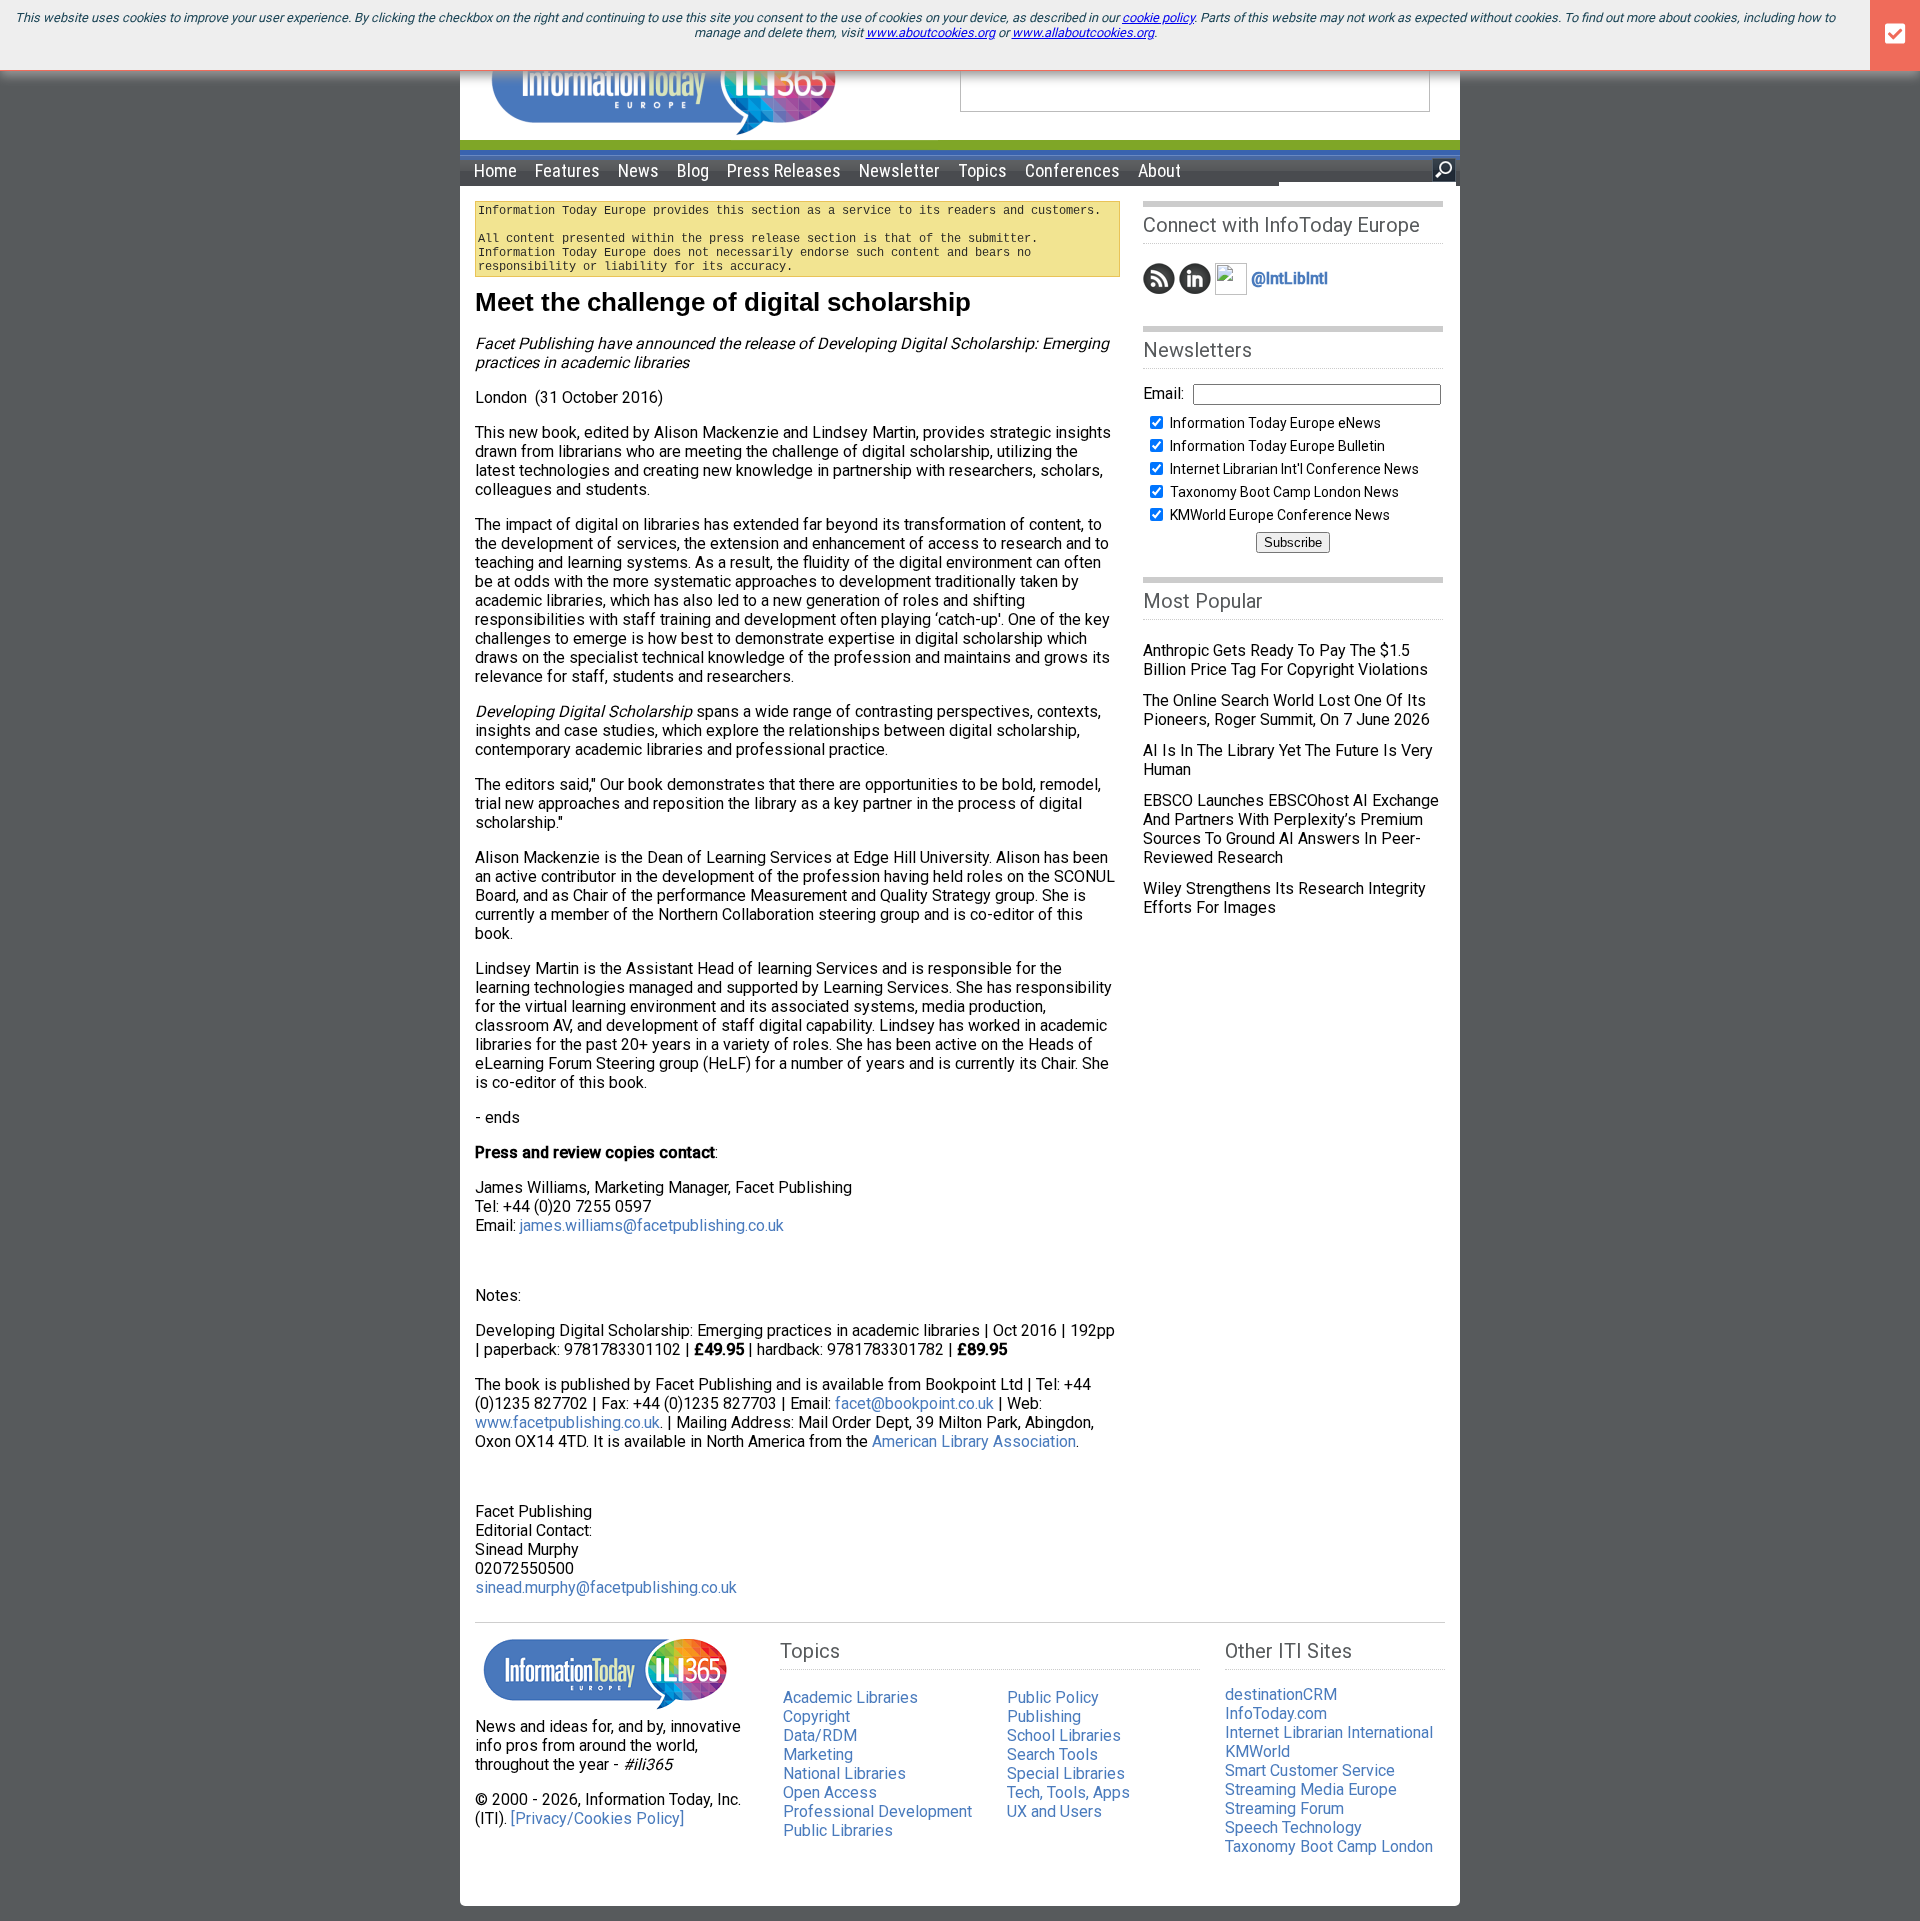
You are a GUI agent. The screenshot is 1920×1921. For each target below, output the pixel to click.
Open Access (830, 1792)
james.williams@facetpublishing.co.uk (652, 1225)
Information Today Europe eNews (1275, 423)
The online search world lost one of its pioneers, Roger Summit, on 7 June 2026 (1286, 710)
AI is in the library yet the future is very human (1288, 760)
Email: (1163, 393)
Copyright (816, 1716)
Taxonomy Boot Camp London (1329, 1846)
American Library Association (974, 1441)
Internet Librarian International (1329, 1732)
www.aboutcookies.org (930, 32)
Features (567, 170)
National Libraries (844, 1773)
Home (495, 170)
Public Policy (1053, 1697)
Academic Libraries (850, 1697)
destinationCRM (1281, 1694)
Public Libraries (838, 1830)
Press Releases (784, 170)
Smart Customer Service (1310, 1770)
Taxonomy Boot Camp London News (1284, 492)
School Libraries (1064, 1735)
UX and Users (1054, 1811)
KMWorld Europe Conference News (1280, 515)
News (638, 170)
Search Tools (1052, 1754)
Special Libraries (1066, 1773)
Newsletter (899, 170)
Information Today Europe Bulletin (1277, 446)
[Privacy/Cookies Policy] (597, 1818)
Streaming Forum (1284, 1808)
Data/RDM (820, 1735)
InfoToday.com (1276, 1713)
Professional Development (877, 1811)
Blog (693, 170)
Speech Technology (1293, 1827)
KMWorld (1257, 1751)
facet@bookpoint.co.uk (914, 1403)
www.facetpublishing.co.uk (567, 1422)
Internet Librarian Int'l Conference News (1294, 469)
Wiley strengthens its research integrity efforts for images (1284, 898)
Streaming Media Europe (1311, 1789)
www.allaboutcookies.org (1083, 32)
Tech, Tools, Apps (1068, 1792)
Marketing (818, 1754)
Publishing (1044, 1716)
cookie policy (1158, 17)
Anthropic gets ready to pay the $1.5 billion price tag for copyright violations (1285, 660)
